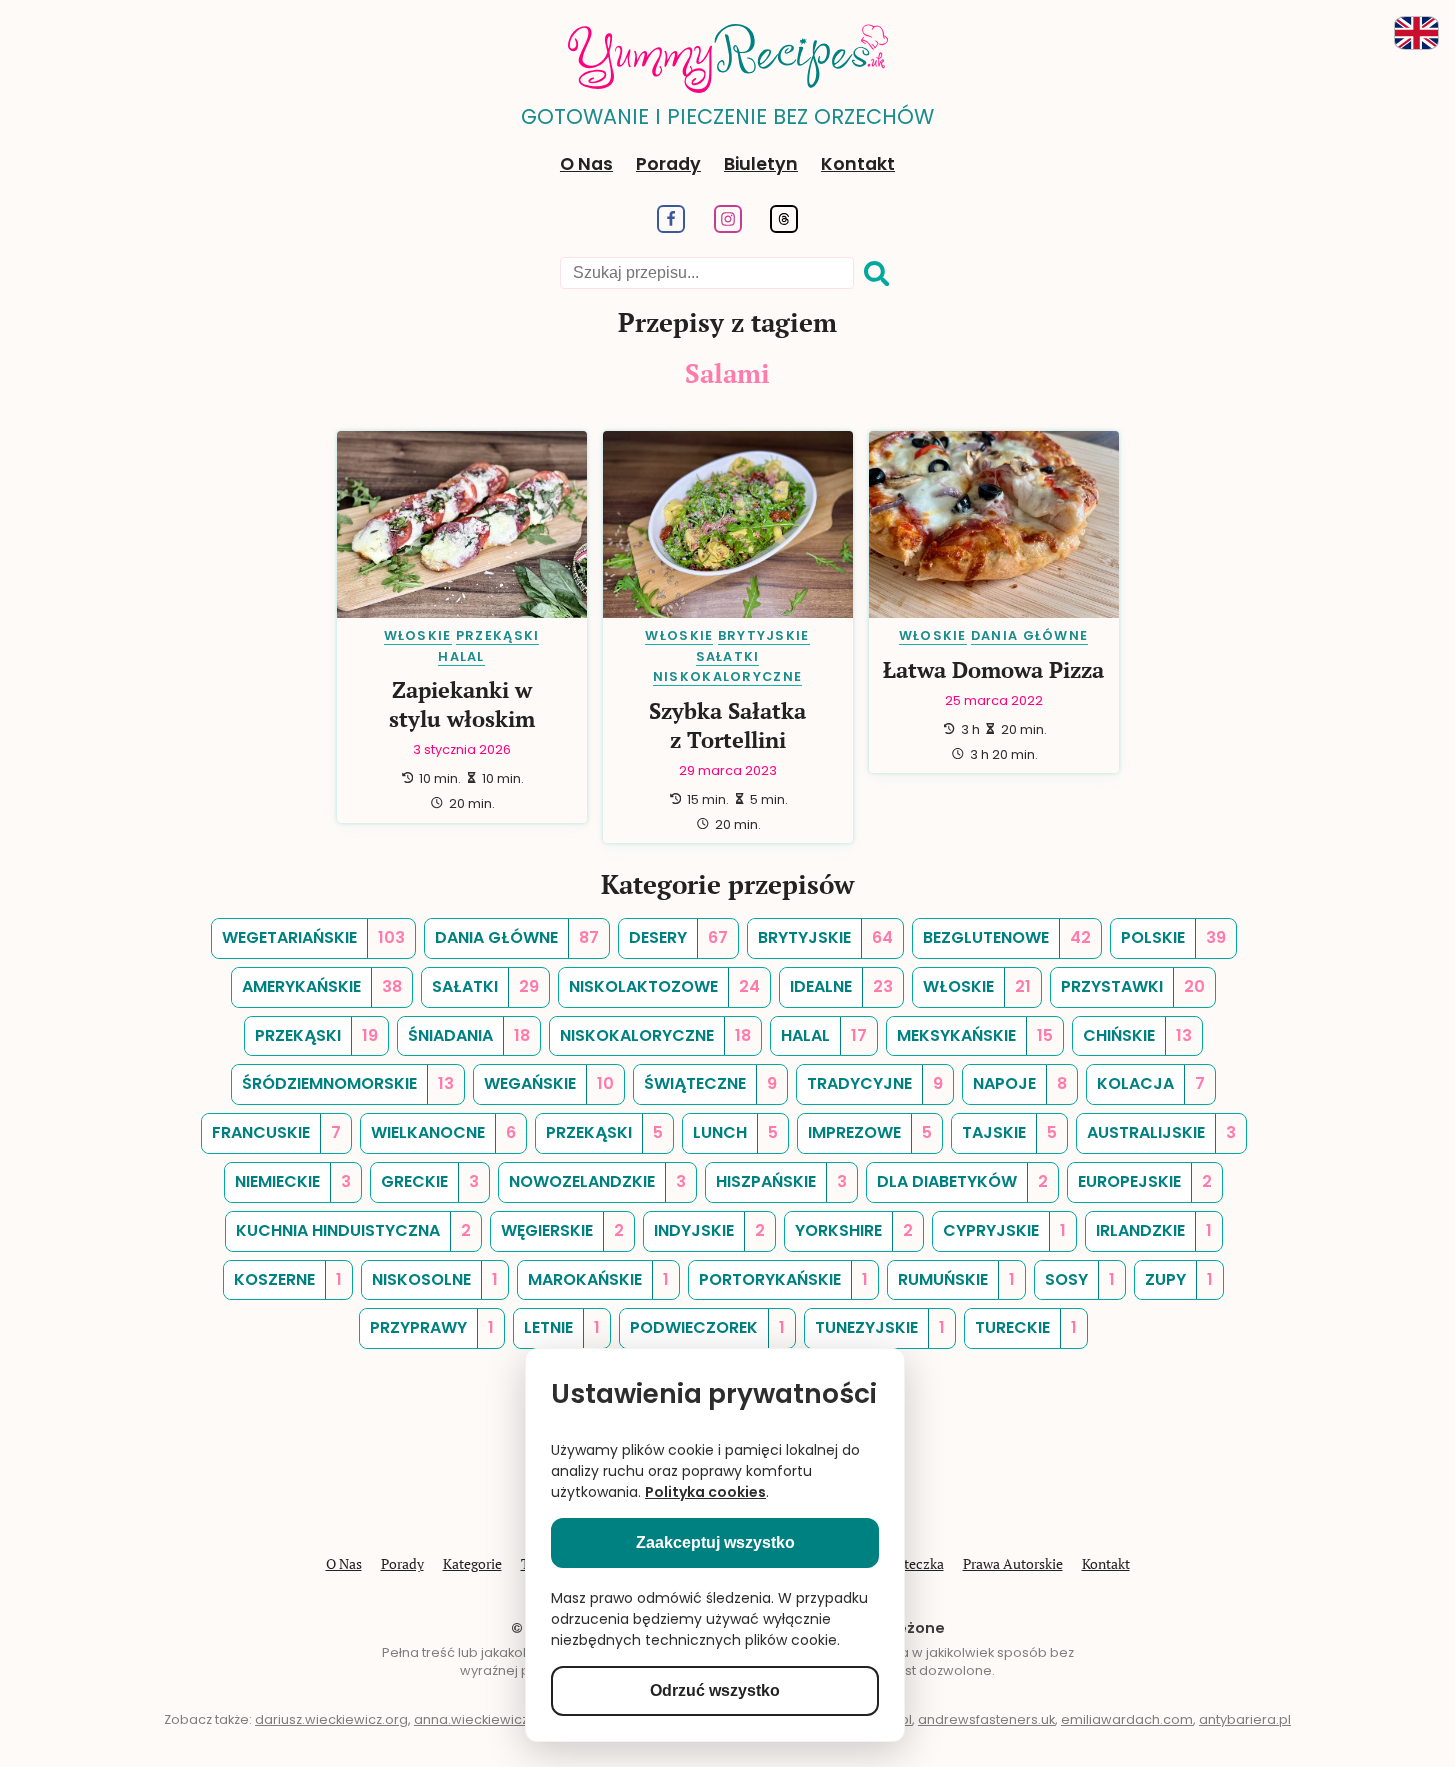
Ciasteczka (911, 1563)
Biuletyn (761, 164)
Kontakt (858, 164)
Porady (668, 164)
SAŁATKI (728, 656)
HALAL (461, 656)
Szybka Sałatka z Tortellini (727, 725)
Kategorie (472, 1563)
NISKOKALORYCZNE (727, 676)
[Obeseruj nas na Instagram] (727, 227)
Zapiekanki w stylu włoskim (462, 704)
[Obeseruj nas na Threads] (784, 227)
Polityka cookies (705, 1492)
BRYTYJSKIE (764, 635)
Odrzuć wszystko (715, 1690)
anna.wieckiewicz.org (484, 1719)
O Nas (586, 164)
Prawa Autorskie (1013, 1563)
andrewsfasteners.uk (986, 1719)
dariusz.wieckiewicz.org (331, 1719)
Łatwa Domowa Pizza (993, 669)
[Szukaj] (877, 274)
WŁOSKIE (418, 635)
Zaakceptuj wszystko (715, 1542)
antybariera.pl (1245, 1719)
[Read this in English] (1416, 33)
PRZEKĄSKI (498, 635)
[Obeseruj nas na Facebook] (670, 227)
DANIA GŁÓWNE (1029, 635)
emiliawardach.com (1127, 1719)
